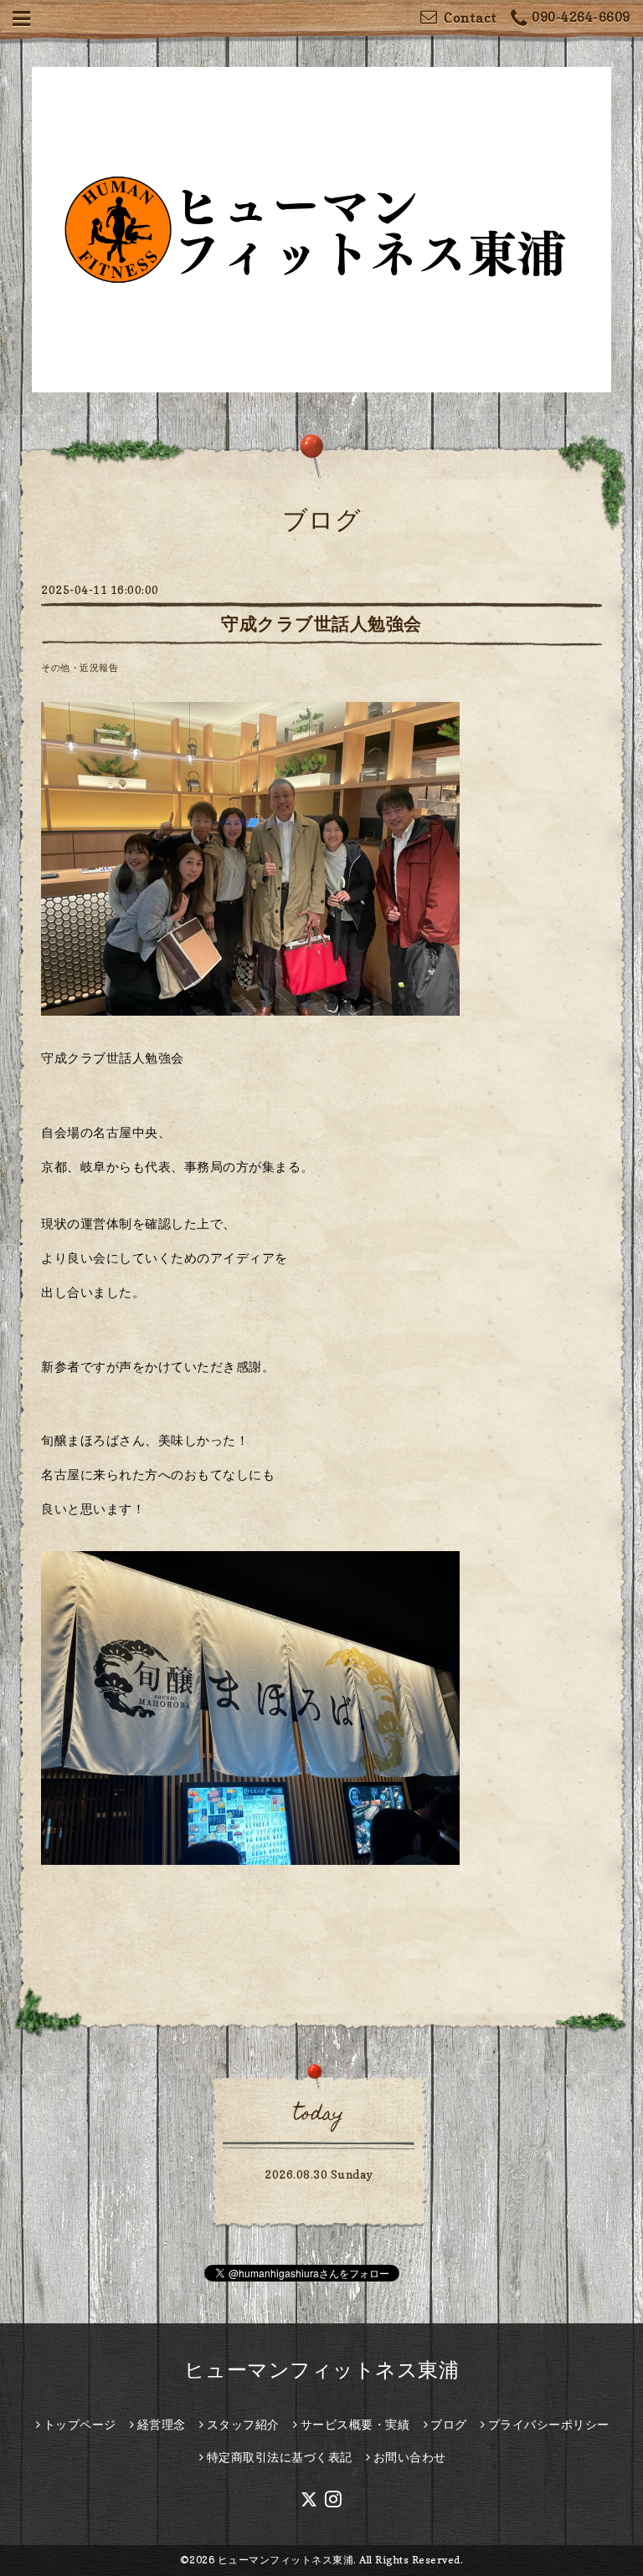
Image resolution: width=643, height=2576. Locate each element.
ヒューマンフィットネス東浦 (322, 2370)
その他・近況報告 (80, 668)
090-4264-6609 (581, 17)
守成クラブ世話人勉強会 (321, 624)
